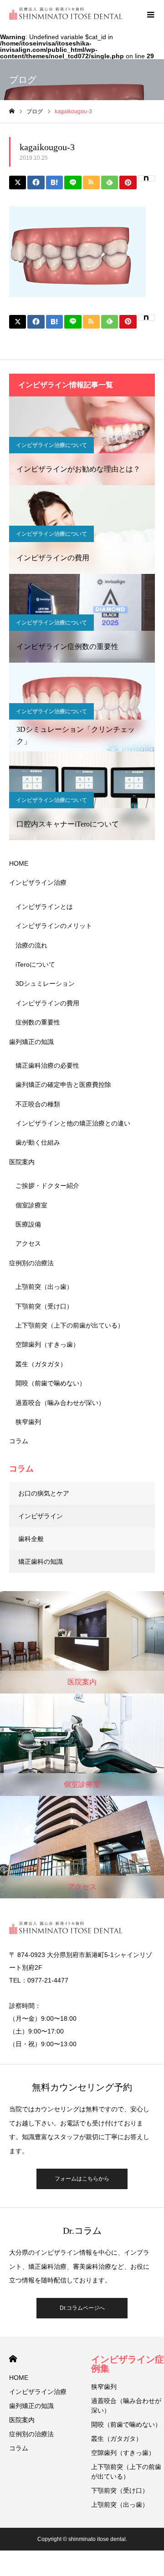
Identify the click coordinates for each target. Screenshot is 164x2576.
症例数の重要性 (38, 1022)
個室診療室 (31, 1205)
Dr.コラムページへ (82, 2308)
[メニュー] (150, 14)
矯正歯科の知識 (41, 1562)
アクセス (28, 1243)
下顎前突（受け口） (44, 1306)
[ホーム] (12, 111)
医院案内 (22, 1162)
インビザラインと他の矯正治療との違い (73, 1123)
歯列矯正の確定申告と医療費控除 (63, 1085)
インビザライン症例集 (128, 2364)
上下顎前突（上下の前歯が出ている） (70, 1325)
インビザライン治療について (51, 445)
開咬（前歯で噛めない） (51, 1383)
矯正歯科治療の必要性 (47, 1065)
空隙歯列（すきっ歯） (47, 1344)
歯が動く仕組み (38, 1142)
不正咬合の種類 (38, 1104)
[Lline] (73, 183)
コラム (19, 1441)
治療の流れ (31, 945)
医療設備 (28, 1224)
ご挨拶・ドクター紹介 (47, 1186)
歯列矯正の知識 (31, 1042)
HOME (19, 863)
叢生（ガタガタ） (41, 1364)
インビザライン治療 (38, 882)
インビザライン (41, 1516)
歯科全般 (31, 1539)
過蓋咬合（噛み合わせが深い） (60, 1403)
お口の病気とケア (44, 1493)
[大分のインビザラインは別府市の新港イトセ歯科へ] (66, 14)
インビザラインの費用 (47, 1003)
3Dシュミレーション (45, 984)
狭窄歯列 (28, 1422)
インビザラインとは (44, 907)
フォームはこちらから (82, 2179)
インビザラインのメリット (54, 926)
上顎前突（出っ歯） (44, 1287)
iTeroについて (35, 964)
